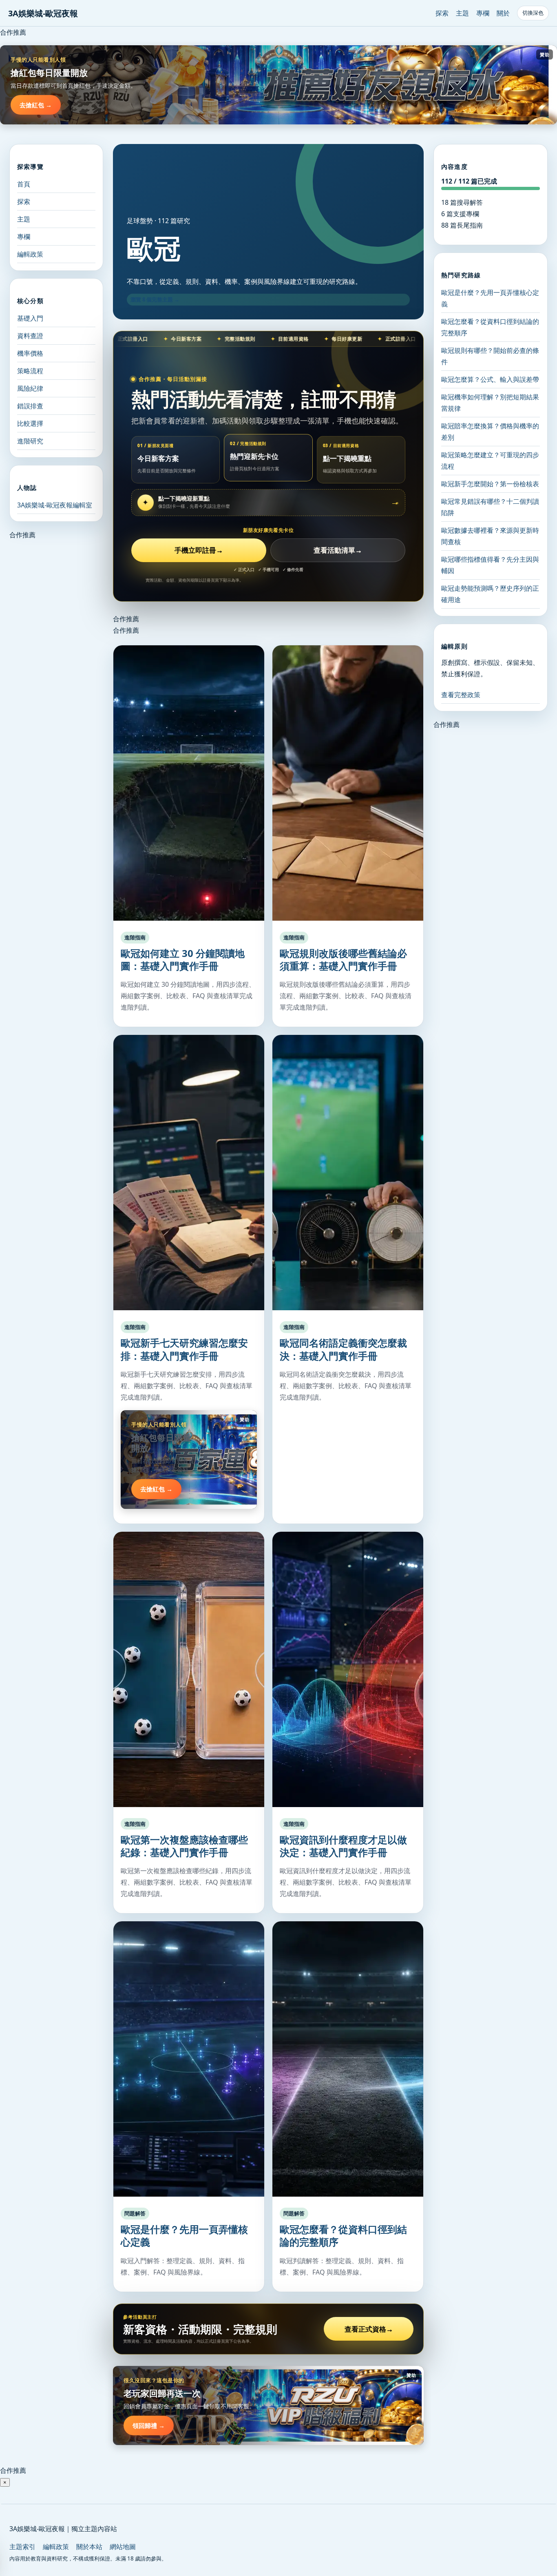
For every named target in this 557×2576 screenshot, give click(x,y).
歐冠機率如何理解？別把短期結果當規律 (490, 403)
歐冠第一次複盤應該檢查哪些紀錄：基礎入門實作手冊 (184, 1846)
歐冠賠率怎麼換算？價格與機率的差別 (490, 432)
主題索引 (22, 2547)
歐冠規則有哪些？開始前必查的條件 (490, 356)
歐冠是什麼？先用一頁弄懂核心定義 (184, 2235)
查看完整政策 (461, 695)
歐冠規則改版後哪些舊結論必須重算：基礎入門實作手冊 (343, 959)
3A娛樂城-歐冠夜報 (43, 13)
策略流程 (30, 371)
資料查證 (30, 336)
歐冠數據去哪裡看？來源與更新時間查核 (490, 536)
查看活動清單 (338, 550)
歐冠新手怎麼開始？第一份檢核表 (490, 484)
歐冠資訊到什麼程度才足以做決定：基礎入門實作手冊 (343, 1846)
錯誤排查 (30, 406)
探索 (442, 13)
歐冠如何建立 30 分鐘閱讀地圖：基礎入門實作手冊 (183, 959)
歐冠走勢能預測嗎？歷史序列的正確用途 (490, 594)
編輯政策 (30, 254)
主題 (462, 13)
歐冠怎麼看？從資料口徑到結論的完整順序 (343, 2235)
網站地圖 (123, 2547)
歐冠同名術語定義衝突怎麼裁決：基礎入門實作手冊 (343, 1349)
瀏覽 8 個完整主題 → (155, 299)
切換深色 (533, 13)
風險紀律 (30, 388)
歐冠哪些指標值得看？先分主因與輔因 (490, 565)
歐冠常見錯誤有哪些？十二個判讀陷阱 (490, 507)
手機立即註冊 (199, 550)
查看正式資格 (369, 2329)
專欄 (483, 13)
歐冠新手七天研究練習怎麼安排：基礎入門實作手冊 (184, 1349)
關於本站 (89, 2547)
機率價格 (30, 353)
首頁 (24, 184)
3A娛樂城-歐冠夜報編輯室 (55, 505)
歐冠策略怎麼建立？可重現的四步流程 (490, 461)
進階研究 (30, 441)
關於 (503, 13)
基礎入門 (30, 318)
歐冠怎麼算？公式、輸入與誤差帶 (490, 379)
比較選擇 (30, 423)
